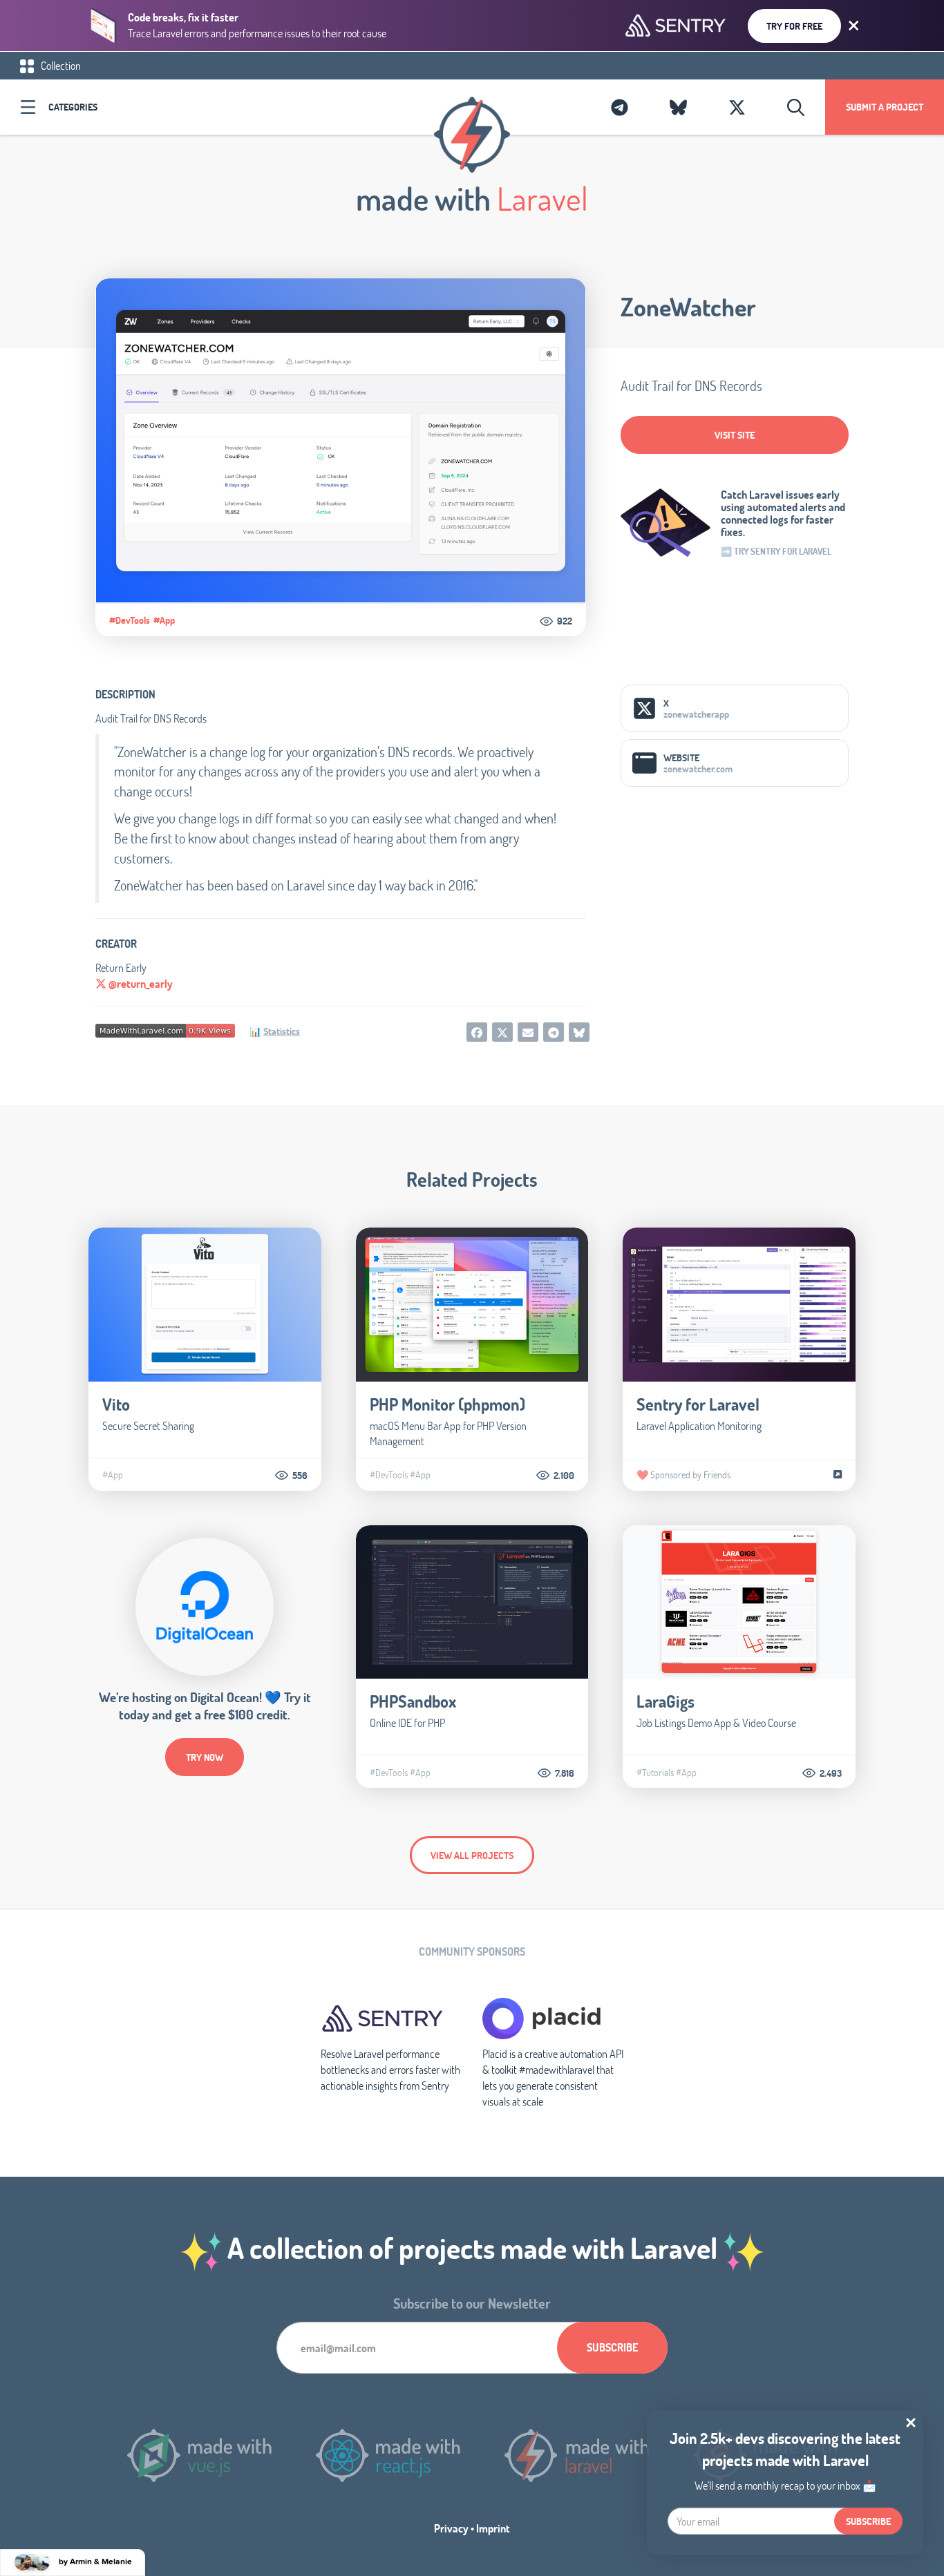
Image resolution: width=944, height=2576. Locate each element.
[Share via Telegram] (554, 1032)
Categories (73, 107)
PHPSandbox (413, 1701)
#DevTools (130, 620)
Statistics (282, 1031)
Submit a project (885, 107)
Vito (116, 1404)
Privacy (451, 2528)
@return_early (140, 983)
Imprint (493, 2528)
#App (164, 620)
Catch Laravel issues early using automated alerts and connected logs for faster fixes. (783, 513)
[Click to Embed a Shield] (165, 1029)
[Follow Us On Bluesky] (678, 107)
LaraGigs (665, 1701)
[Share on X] (502, 1032)
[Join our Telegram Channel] (620, 107)
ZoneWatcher (688, 307)
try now (205, 1757)
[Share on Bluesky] (579, 1032)
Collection (60, 65)
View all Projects (472, 1855)
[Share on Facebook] (477, 1032)
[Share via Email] (528, 1032)
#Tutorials (655, 1773)
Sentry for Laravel (698, 1404)
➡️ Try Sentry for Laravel (776, 551)
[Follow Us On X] (737, 107)
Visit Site (735, 435)
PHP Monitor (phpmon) (447, 1404)
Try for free (794, 26)
